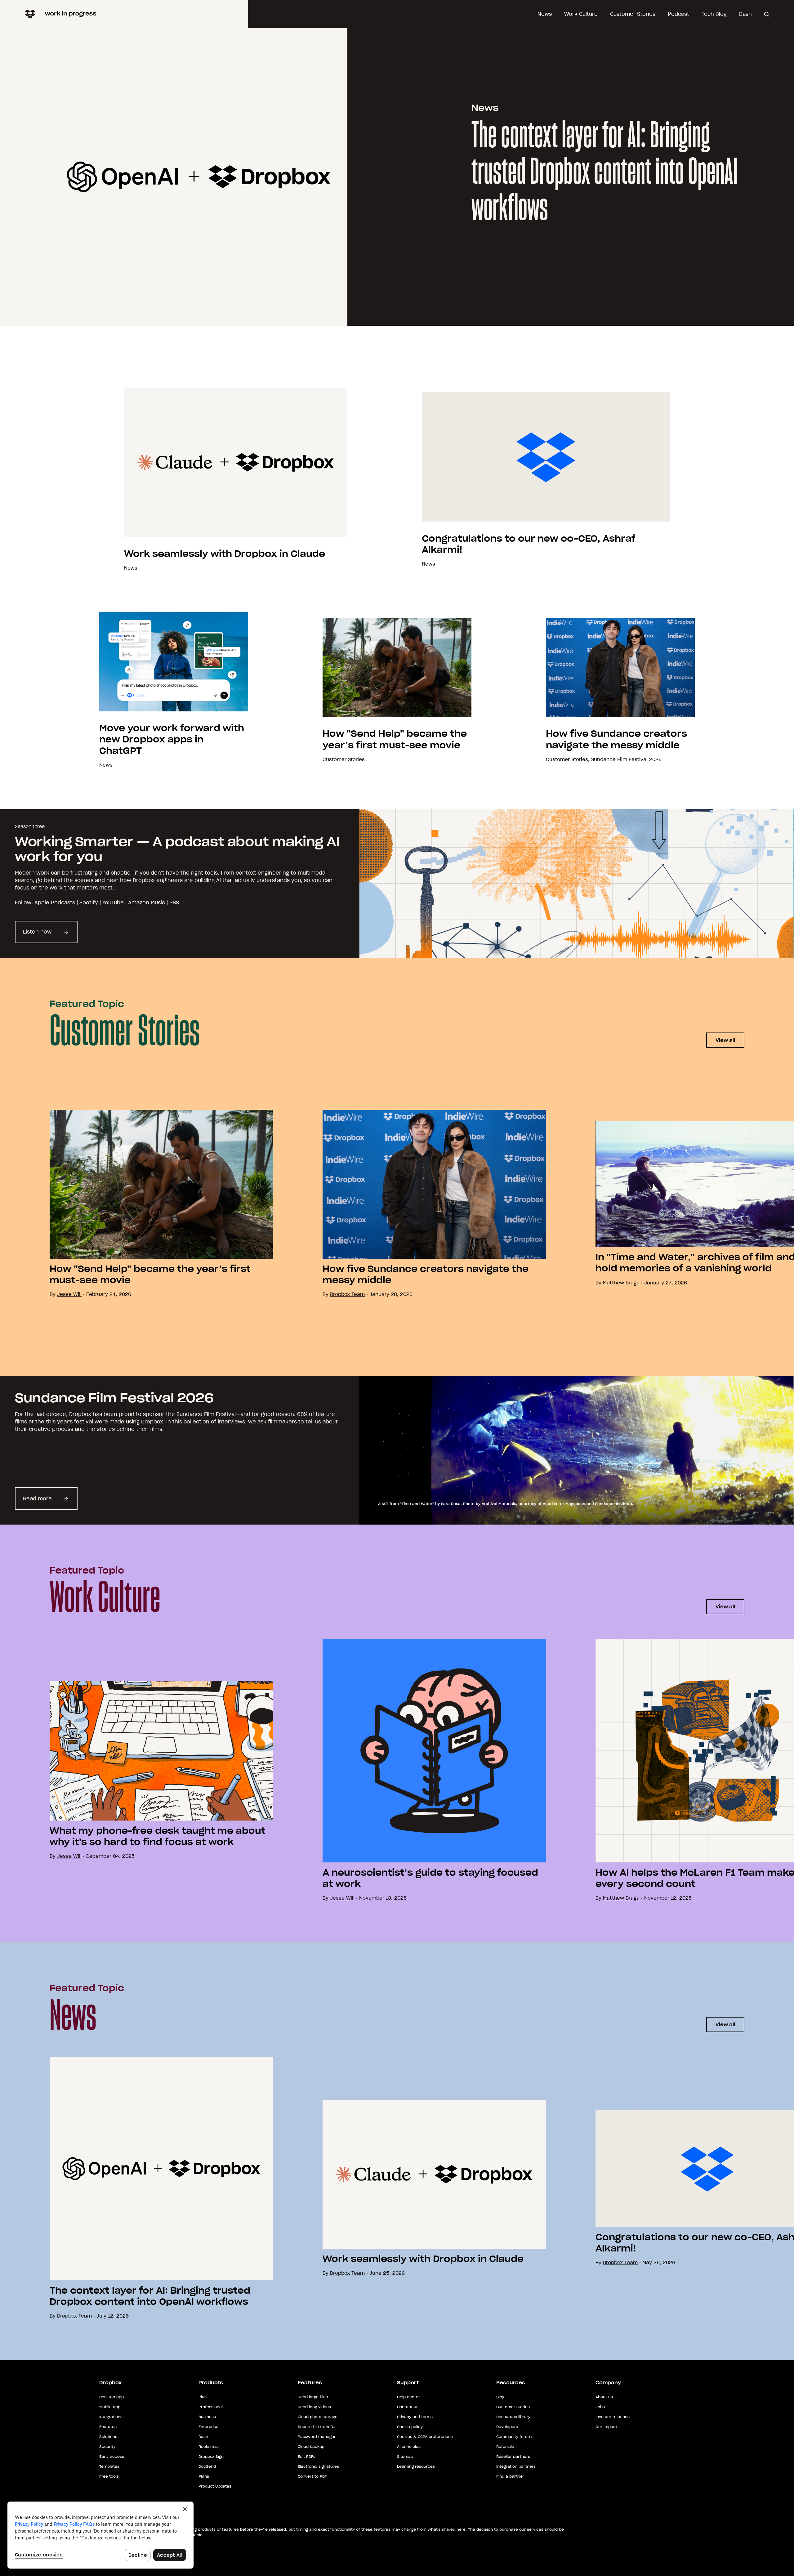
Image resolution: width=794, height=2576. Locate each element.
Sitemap (405, 2456)
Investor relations (613, 2417)
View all (725, 1040)
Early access (112, 2456)
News (545, 14)
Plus (203, 2397)
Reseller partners (513, 2456)
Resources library (513, 2417)
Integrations (111, 2417)
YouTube (113, 903)
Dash (745, 14)
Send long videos (314, 2407)
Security (107, 2446)
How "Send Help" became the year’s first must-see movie (395, 739)
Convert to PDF (312, 2476)
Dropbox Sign (211, 2456)
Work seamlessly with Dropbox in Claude (225, 554)
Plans (204, 2476)
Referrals (505, 2446)
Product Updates (215, 2486)
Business (207, 2417)
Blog (500, 2397)
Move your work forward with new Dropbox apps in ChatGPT (172, 739)
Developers (507, 2427)
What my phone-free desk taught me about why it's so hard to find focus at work (158, 1836)
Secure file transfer (317, 2427)
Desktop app (112, 2397)
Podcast (678, 14)
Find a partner (510, 2476)
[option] (136, 1204)
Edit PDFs (307, 2456)
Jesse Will (342, 1898)
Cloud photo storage (318, 2417)
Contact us (408, 2407)
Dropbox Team (347, 1294)
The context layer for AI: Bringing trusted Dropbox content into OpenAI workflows (604, 173)
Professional (211, 2407)
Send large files (313, 2397)
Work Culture (581, 14)
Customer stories (513, 2407)
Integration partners (516, 2466)
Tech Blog (714, 14)
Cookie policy (410, 2427)
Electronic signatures (318, 2466)
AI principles (409, 2446)
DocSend (207, 2466)
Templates (109, 2466)
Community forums (515, 2437)
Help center (408, 2397)
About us (604, 2397)
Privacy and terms (415, 2417)
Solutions (108, 2437)
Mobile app (110, 2407)
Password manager (317, 2437)
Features (108, 2427)
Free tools (109, 2476)
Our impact (606, 2427)
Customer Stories (633, 14)
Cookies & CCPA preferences (425, 2437)
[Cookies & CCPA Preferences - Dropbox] (100, 2535)
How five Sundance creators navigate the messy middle (616, 739)
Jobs (600, 2407)
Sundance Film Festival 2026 (626, 759)
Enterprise (208, 2427)
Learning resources (416, 2466)
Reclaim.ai (209, 2446)
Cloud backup (311, 2446)
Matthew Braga (621, 1283)
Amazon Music (147, 903)
